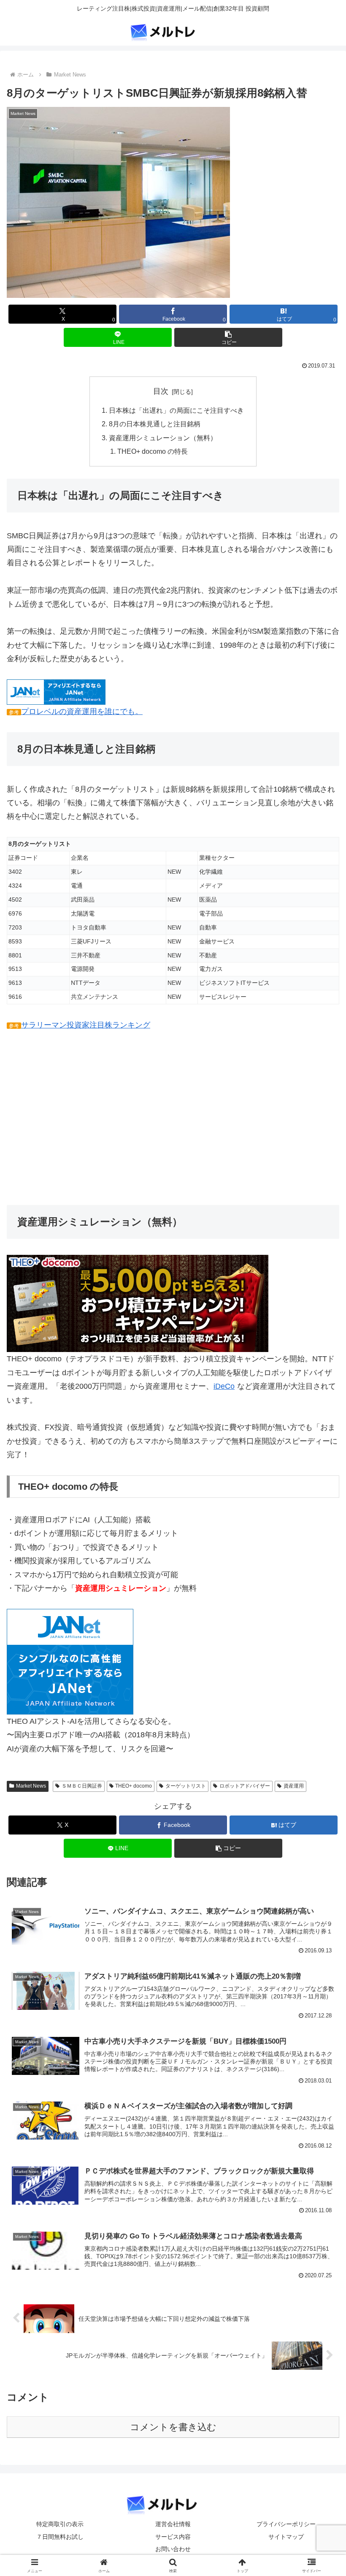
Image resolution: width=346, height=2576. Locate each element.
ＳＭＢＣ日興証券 (82, 1786)
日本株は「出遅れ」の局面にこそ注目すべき (176, 410)
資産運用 (294, 1786)
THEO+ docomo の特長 (153, 451)
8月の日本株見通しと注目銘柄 (155, 424)
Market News (31, 1786)
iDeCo (224, 1386)
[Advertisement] (173, 1118)
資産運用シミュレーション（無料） (163, 438)
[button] (228, 337)
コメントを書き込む (173, 2427)
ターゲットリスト (186, 1786)
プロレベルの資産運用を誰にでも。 (82, 711)
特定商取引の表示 (60, 2524)
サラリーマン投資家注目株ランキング (86, 1025)
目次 (161, 391)
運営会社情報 (173, 2524)
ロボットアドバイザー (245, 1786)
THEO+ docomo (134, 1786)
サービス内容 (173, 2537)
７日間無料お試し (60, 2537)
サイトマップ (286, 2537)
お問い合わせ (173, 2549)
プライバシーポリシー (286, 2524)
